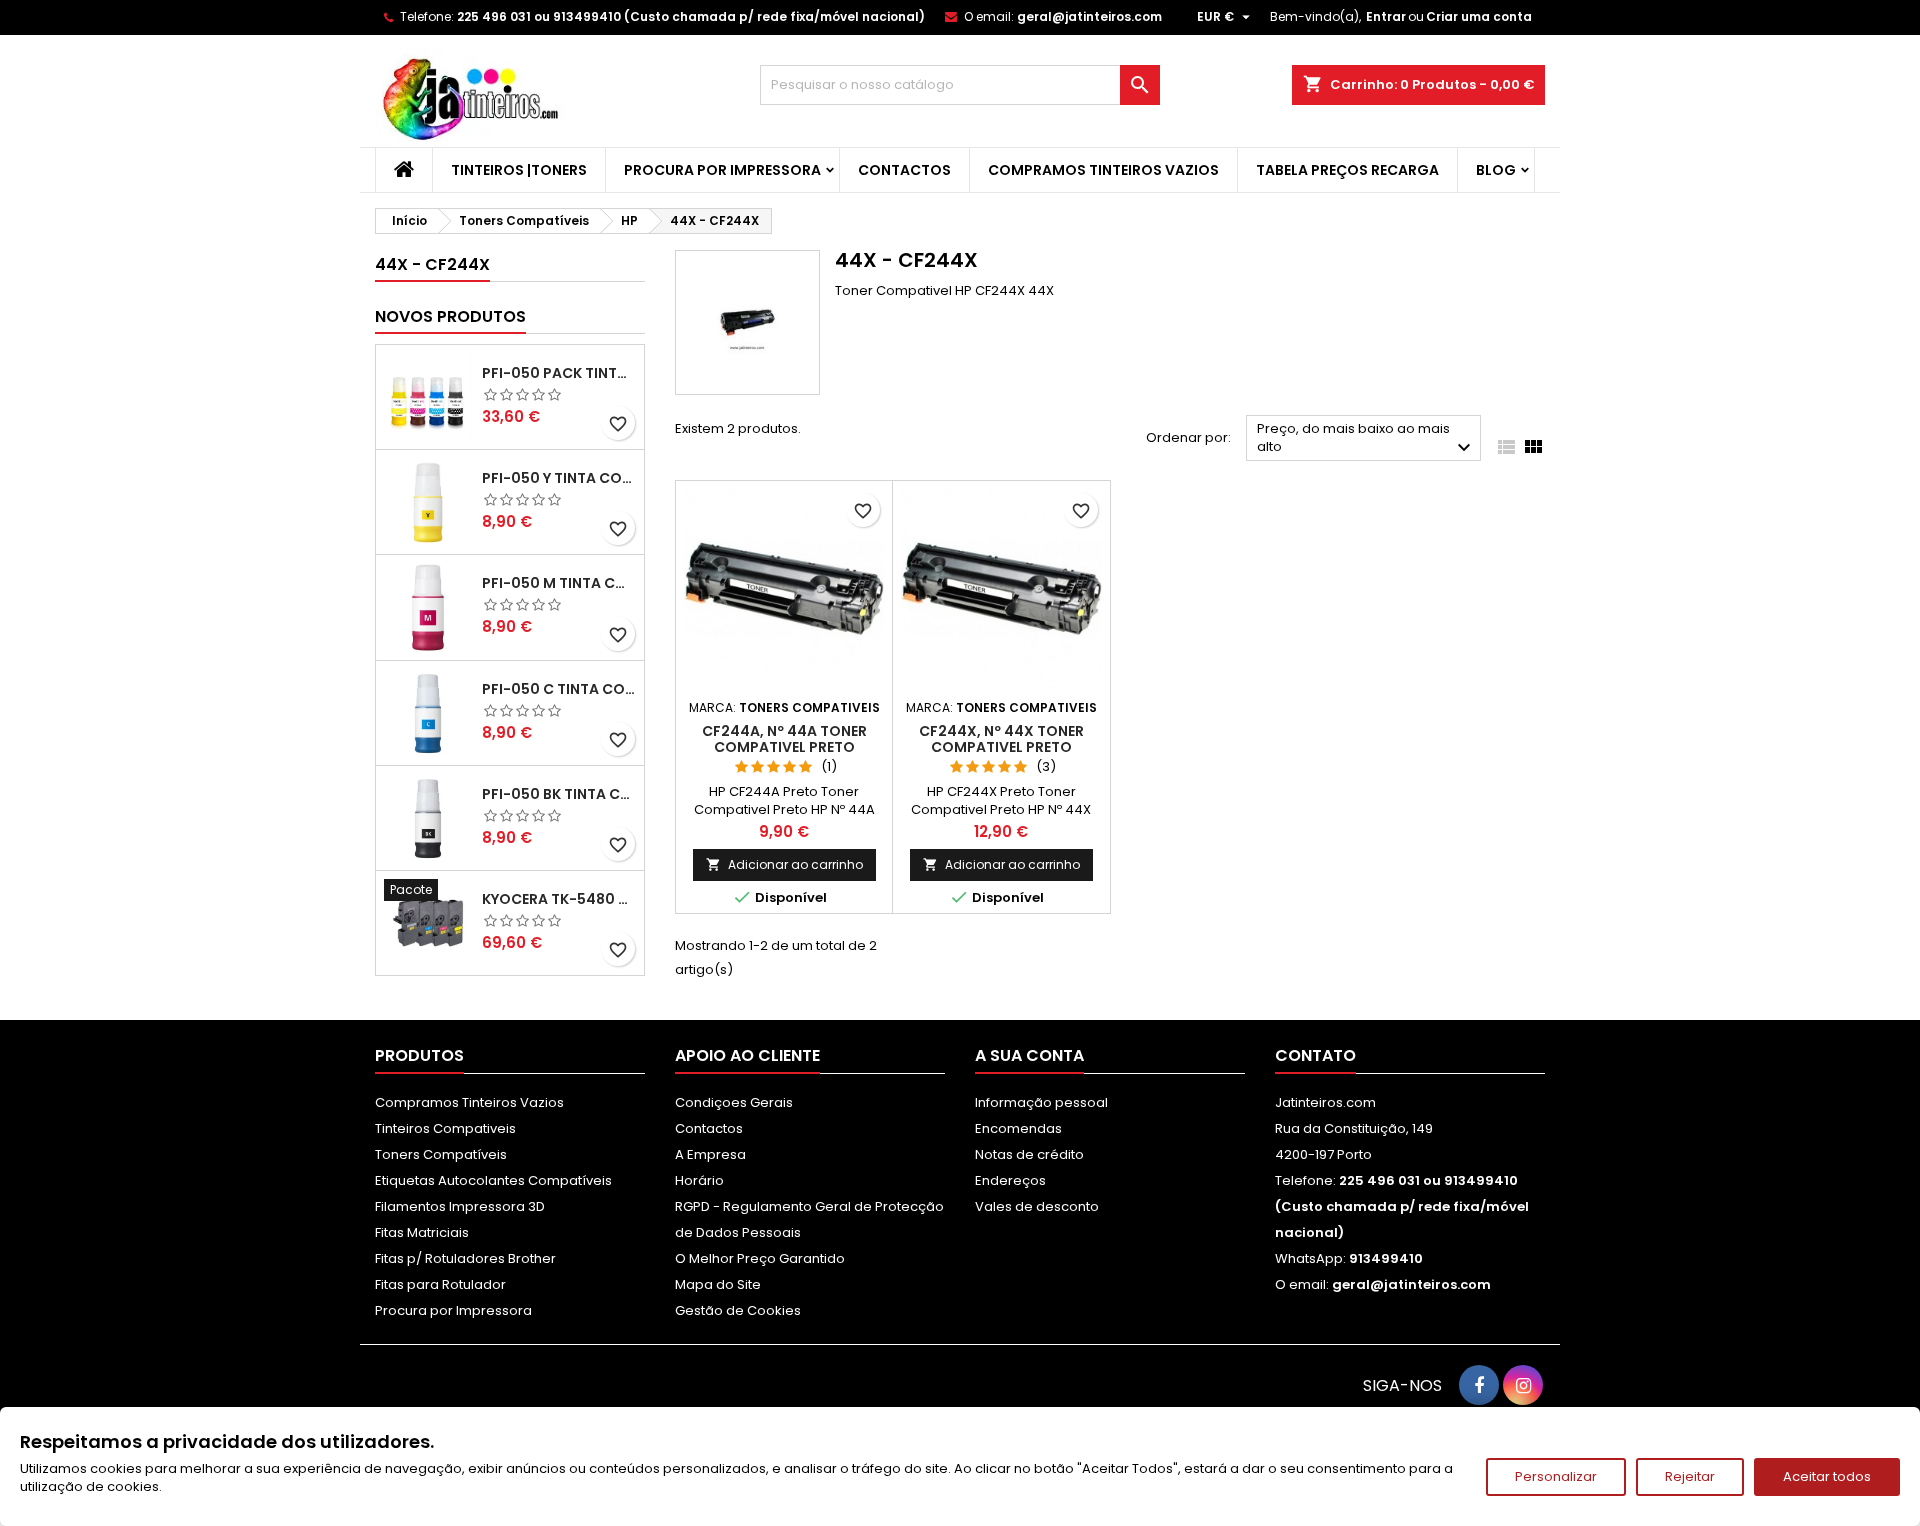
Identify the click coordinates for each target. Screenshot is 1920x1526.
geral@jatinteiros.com (1089, 16)
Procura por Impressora (722, 170)
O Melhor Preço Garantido (760, 1258)
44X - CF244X (432, 264)
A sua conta (1029, 1055)
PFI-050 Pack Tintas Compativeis (559, 373)
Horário (699, 1180)
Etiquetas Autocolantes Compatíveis (493, 1180)
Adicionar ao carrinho (784, 864)
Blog (1496, 170)
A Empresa (710, 1154)
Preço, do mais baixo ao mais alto (1366, 439)
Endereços (1010, 1180)
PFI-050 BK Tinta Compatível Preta (559, 794)
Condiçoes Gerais (734, 1102)
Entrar (1386, 16)
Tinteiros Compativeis (445, 1128)
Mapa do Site (718, 1284)
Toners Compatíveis (441, 1154)
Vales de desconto (1037, 1206)
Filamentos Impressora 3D (460, 1206)
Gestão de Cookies (738, 1310)
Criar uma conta (1479, 16)
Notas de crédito (1029, 1154)
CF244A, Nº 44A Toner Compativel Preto (784, 739)
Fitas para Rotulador (440, 1284)
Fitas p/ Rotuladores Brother (465, 1258)
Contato (1315, 1055)
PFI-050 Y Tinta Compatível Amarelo (559, 478)
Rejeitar (1690, 1476)
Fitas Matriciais (422, 1232)
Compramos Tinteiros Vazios (1103, 170)
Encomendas (1018, 1128)
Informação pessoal (1041, 1102)
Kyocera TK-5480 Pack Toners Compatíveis (559, 899)
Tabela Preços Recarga (1347, 170)
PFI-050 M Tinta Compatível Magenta (559, 583)
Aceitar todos (1827, 1476)
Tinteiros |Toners (519, 170)
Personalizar (1556, 1476)
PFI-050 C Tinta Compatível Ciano (559, 689)
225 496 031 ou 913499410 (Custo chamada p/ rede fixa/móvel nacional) (691, 16)
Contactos (904, 170)
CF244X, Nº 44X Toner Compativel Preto (1001, 739)
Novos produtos (450, 316)
